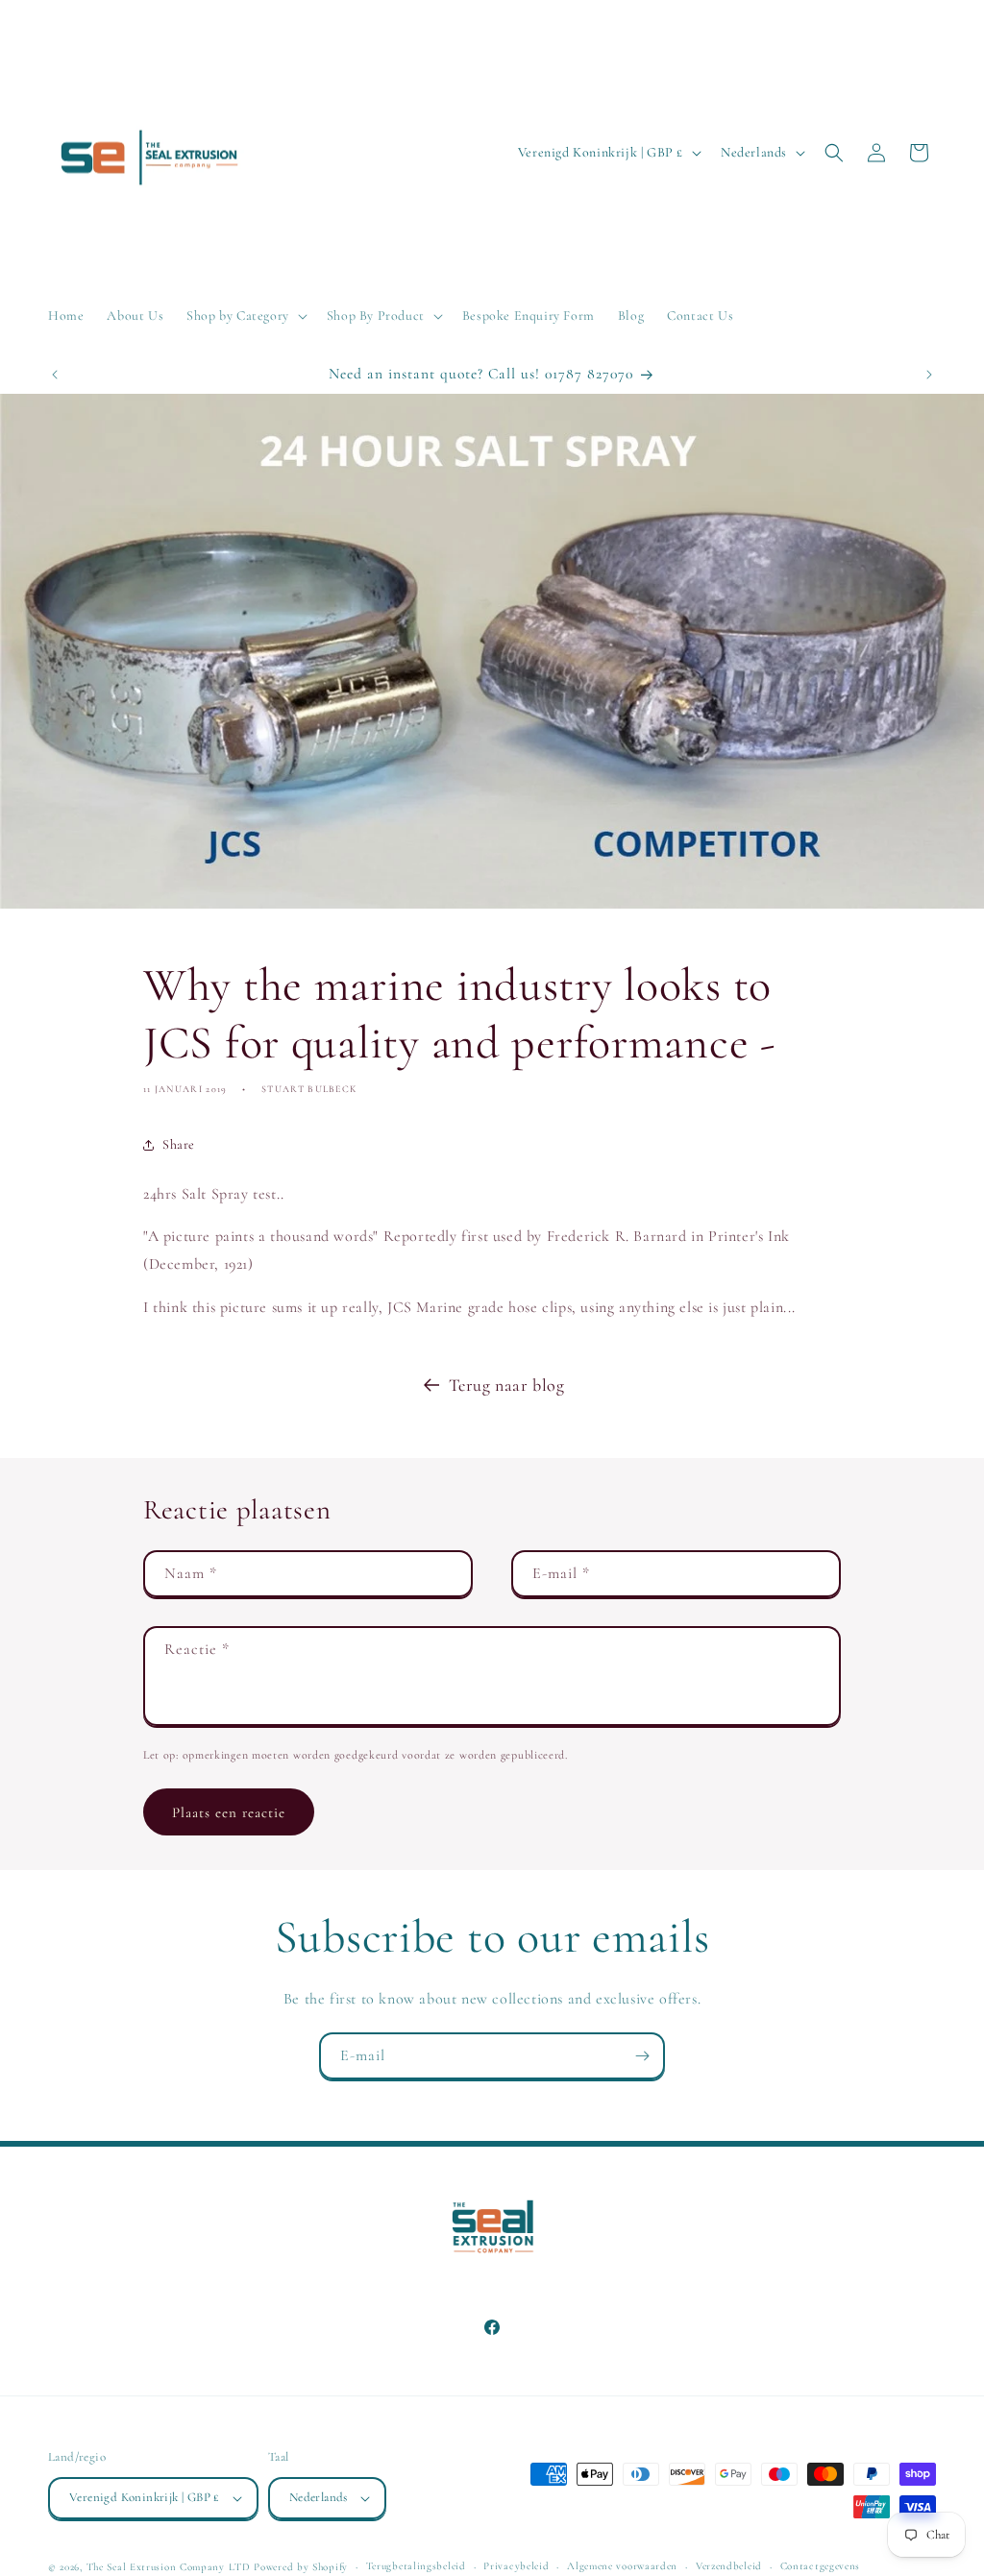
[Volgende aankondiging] (929, 375)
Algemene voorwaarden (622, 2566)
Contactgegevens (821, 2566)
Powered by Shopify (301, 2567)
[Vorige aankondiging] (55, 375)
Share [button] (179, 1144)
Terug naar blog (507, 1385)
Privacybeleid (516, 2566)
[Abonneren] (642, 2056)
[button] (245, 316)
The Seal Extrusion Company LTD (169, 2567)
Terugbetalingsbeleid (416, 2566)
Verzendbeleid (729, 2566)
